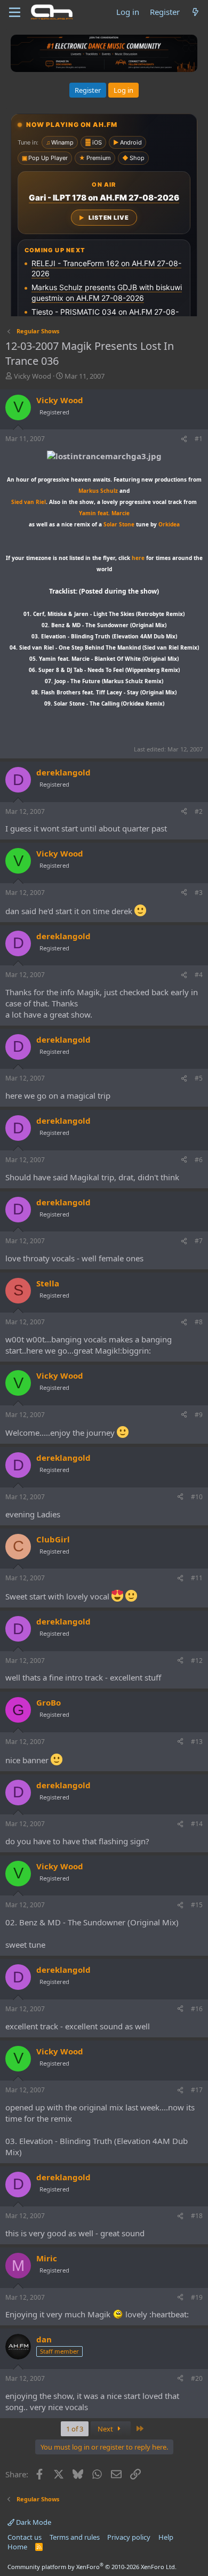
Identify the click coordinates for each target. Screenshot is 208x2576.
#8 (199, 1322)
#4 (199, 975)
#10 (197, 1497)
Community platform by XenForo (92, 2567)
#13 (197, 1742)
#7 (199, 1241)
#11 (197, 1578)
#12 (197, 1661)
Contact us (25, 2537)
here (138, 558)
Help (166, 2537)
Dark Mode (33, 2522)
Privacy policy (129, 2537)
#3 (199, 893)
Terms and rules (75, 2537)
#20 (197, 2378)
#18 (197, 2216)
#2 (199, 811)
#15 (197, 1905)
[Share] (184, 439)
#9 (199, 1415)
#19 (197, 2297)
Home (17, 2547)
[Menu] (15, 12)
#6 (199, 1160)
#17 (197, 2090)
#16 (197, 2009)
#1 (199, 439)
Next (106, 2429)
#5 (199, 1078)
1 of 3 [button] (75, 2429)
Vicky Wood (33, 376)
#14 (197, 1824)
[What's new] (195, 12)
